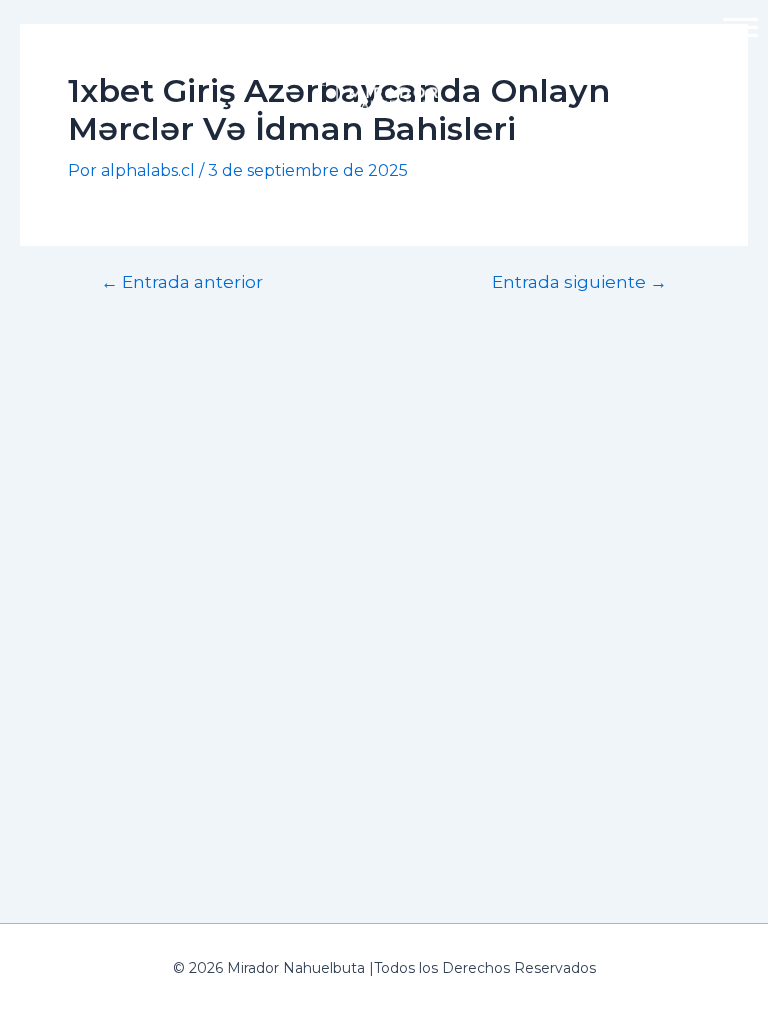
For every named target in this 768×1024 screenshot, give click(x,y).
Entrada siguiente (579, 281)
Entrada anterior (182, 281)
